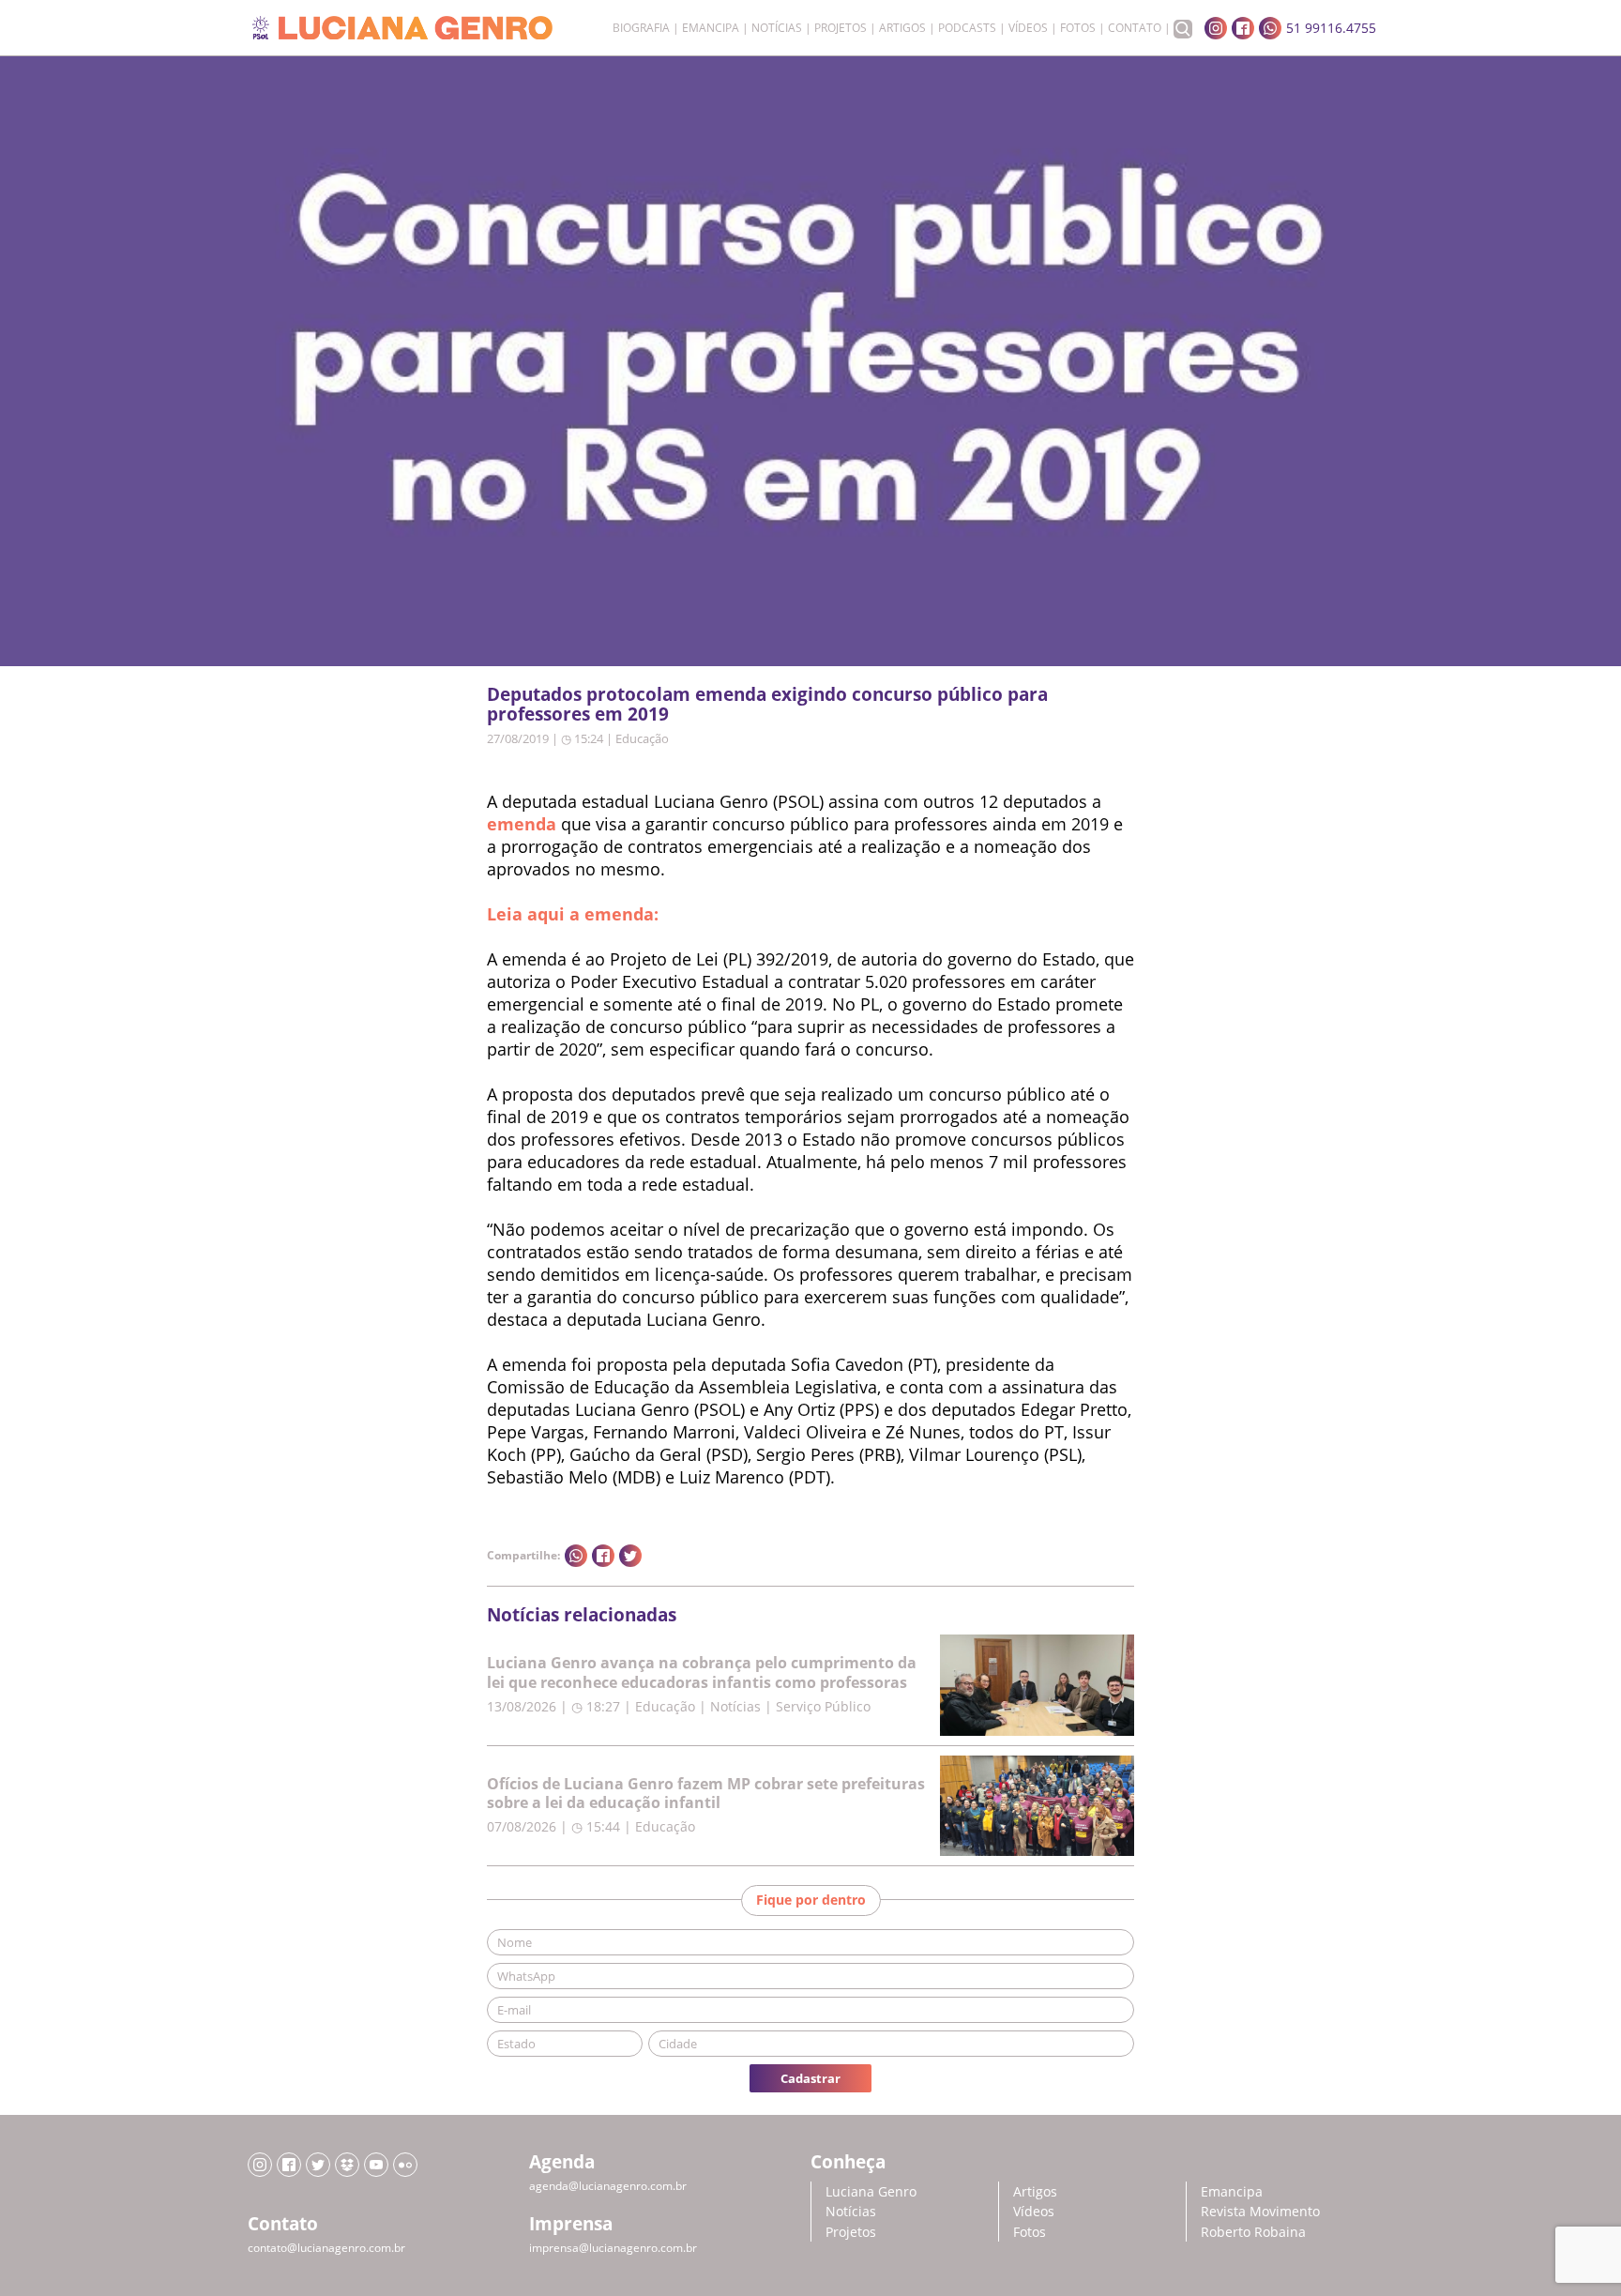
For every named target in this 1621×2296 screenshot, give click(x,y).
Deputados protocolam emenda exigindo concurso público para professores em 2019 (767, 704)
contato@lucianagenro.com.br (326, 2248)
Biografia (641, 28)
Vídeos (1028, 28)
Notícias (777, 28)
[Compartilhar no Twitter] (630, 1556)
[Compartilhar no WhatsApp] (576, 1556)
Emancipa (711, 28)
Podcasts (967, 28)
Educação (642, 738)
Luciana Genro (871, 2191)
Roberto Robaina (1253, 2232)
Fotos (1078, 28)
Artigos (902, 28)
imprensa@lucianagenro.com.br (613, 2248)
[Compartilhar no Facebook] (603, 1556)
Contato (1135, 28)
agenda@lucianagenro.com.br (608, 2186)
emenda (522, 824)
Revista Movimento (1260, 2211)
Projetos (841, 28)
